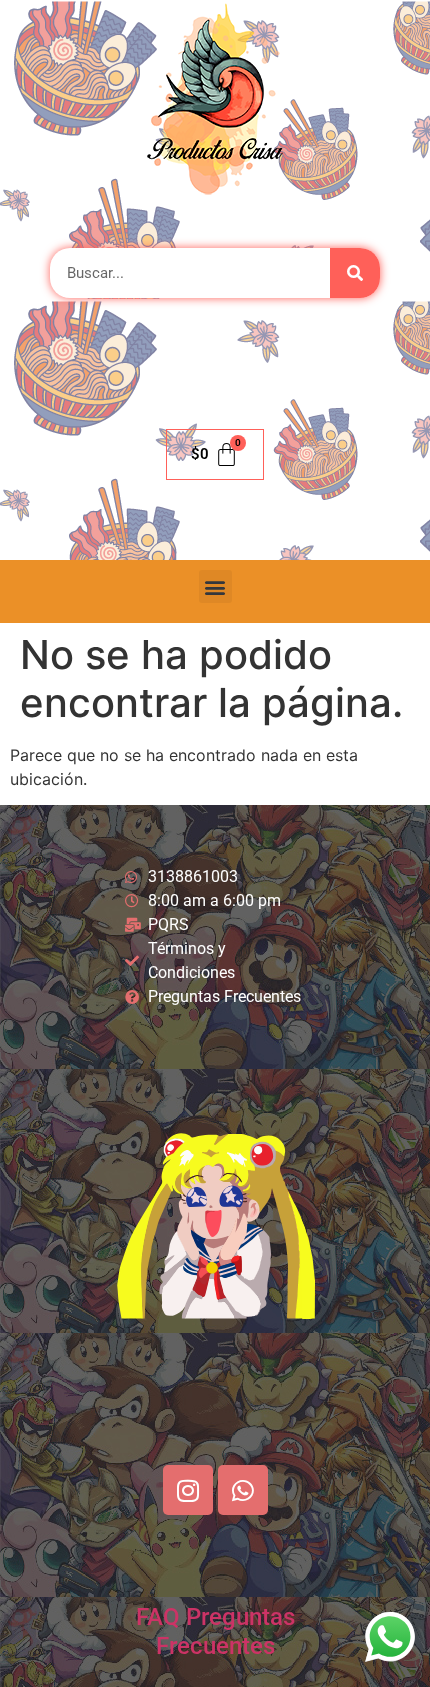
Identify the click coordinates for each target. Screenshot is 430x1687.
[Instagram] (188, 1490)
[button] (215, 586)
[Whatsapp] (243, 1490)
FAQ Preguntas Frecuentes (215, 1631)
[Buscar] (355, 273)
